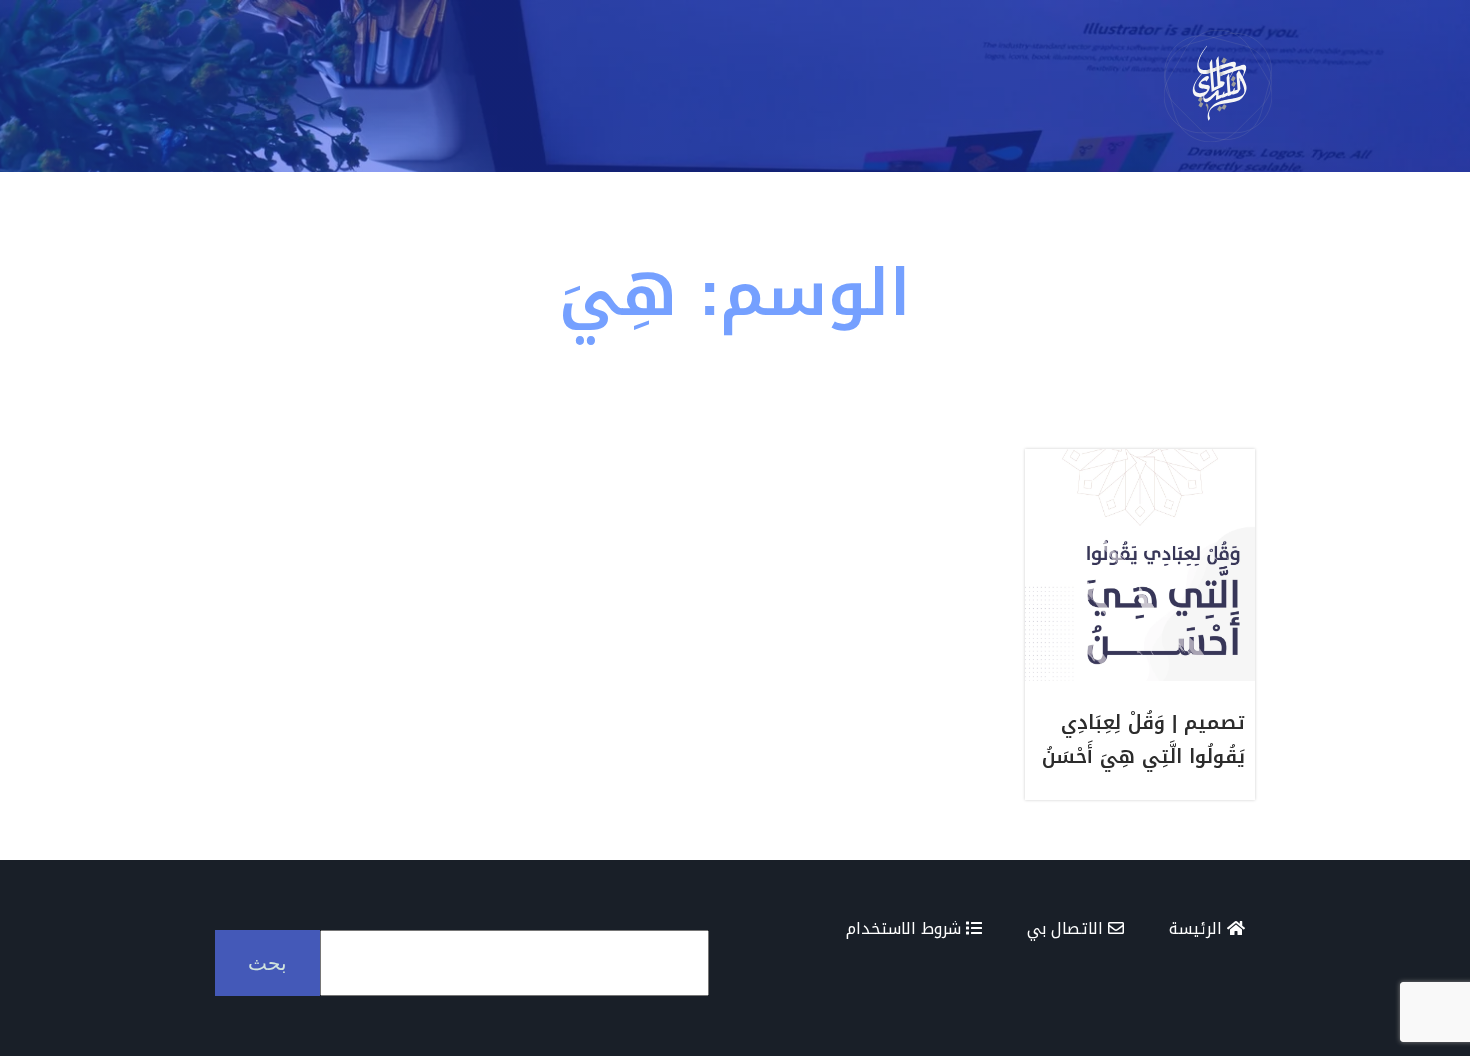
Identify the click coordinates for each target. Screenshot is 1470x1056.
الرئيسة (1198, 928)
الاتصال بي (1067, 928)
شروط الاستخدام (906, 928)
